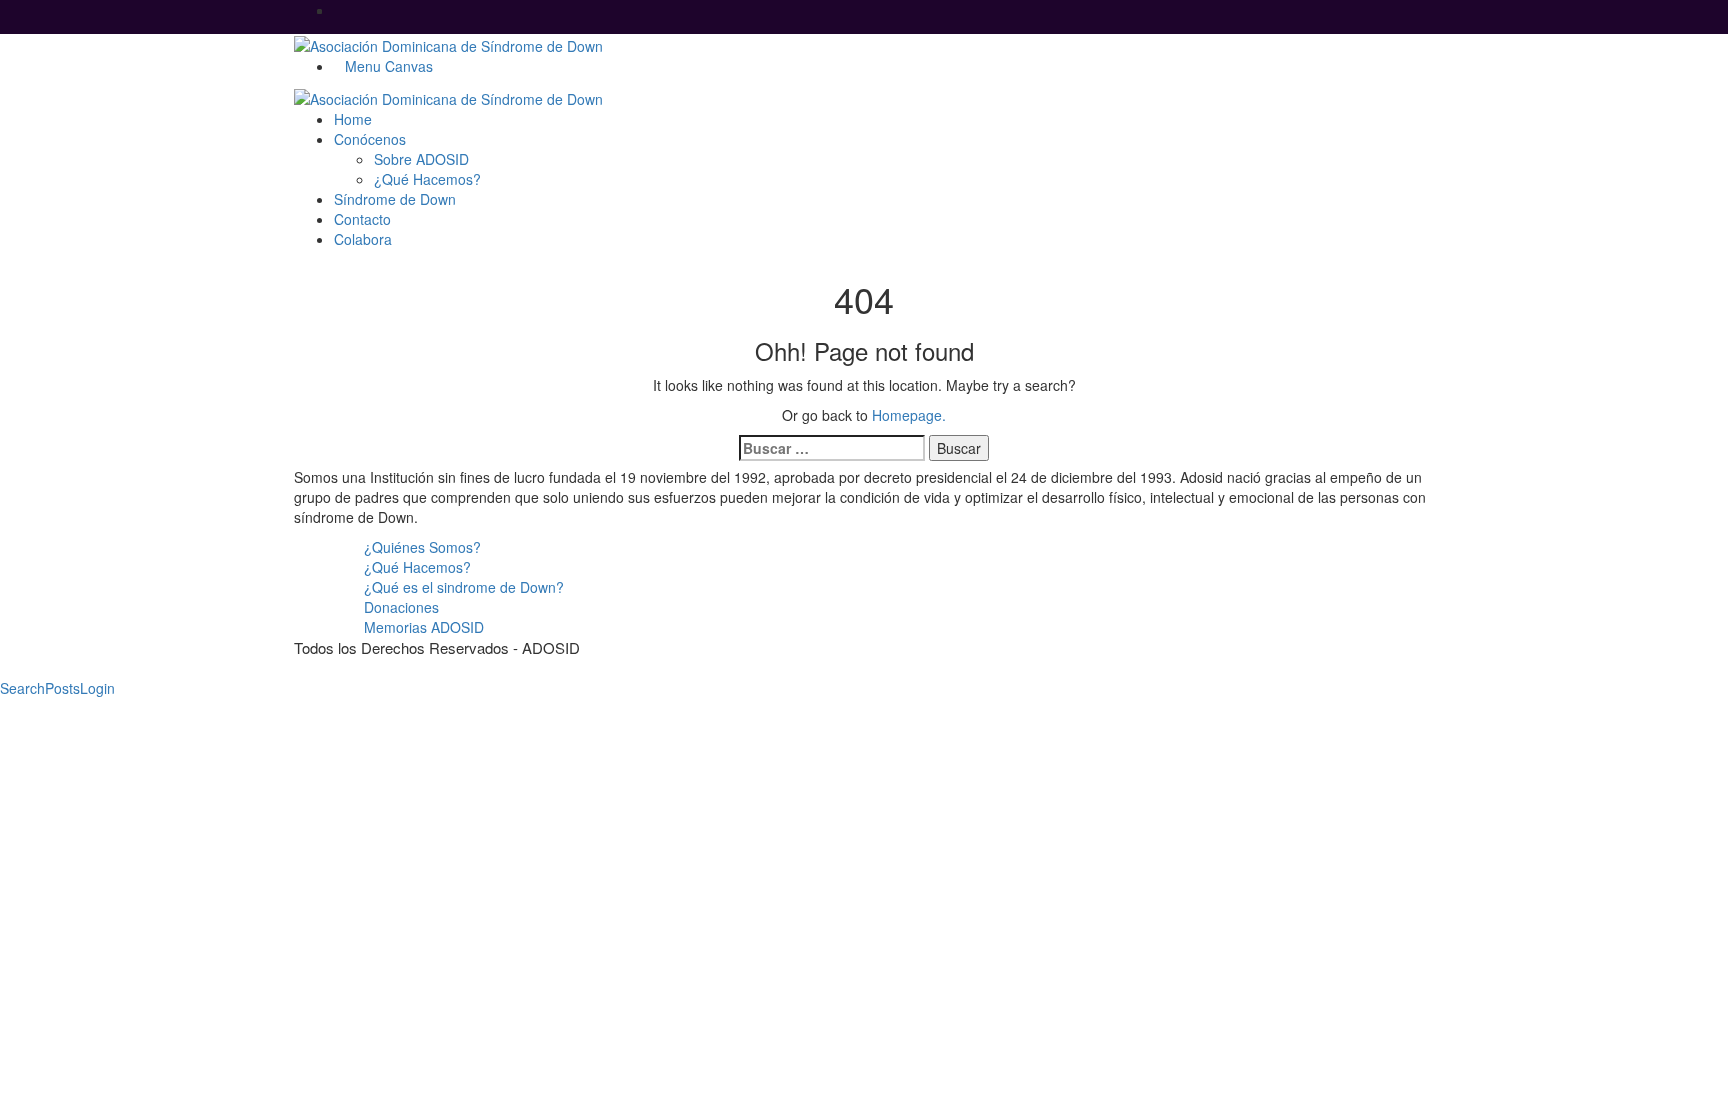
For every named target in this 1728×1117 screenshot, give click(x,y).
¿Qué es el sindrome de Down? (464, 587)
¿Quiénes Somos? (422, 547)
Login (97, 688)
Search (22, 688)
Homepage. (909, 415)
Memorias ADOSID (424, 627)
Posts (62, 688)
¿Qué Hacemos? (417, 567)
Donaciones (401, 607)
